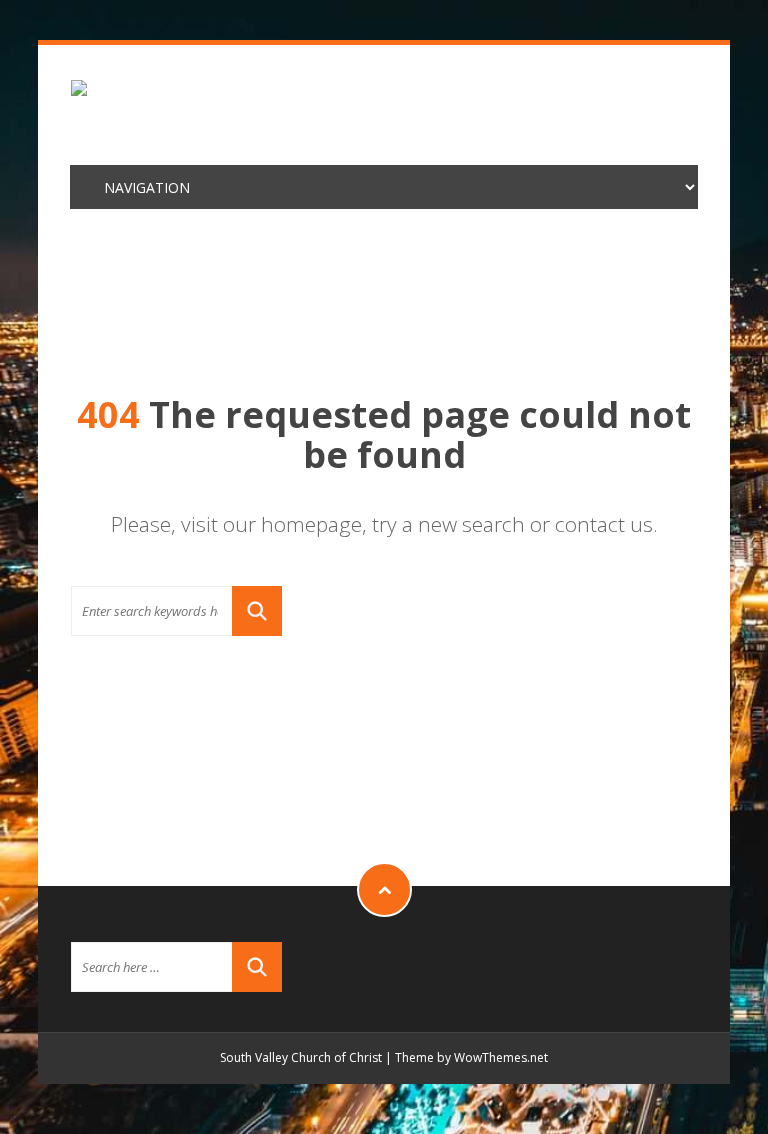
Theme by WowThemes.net (471, 1057)
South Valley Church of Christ (301, 1057)
